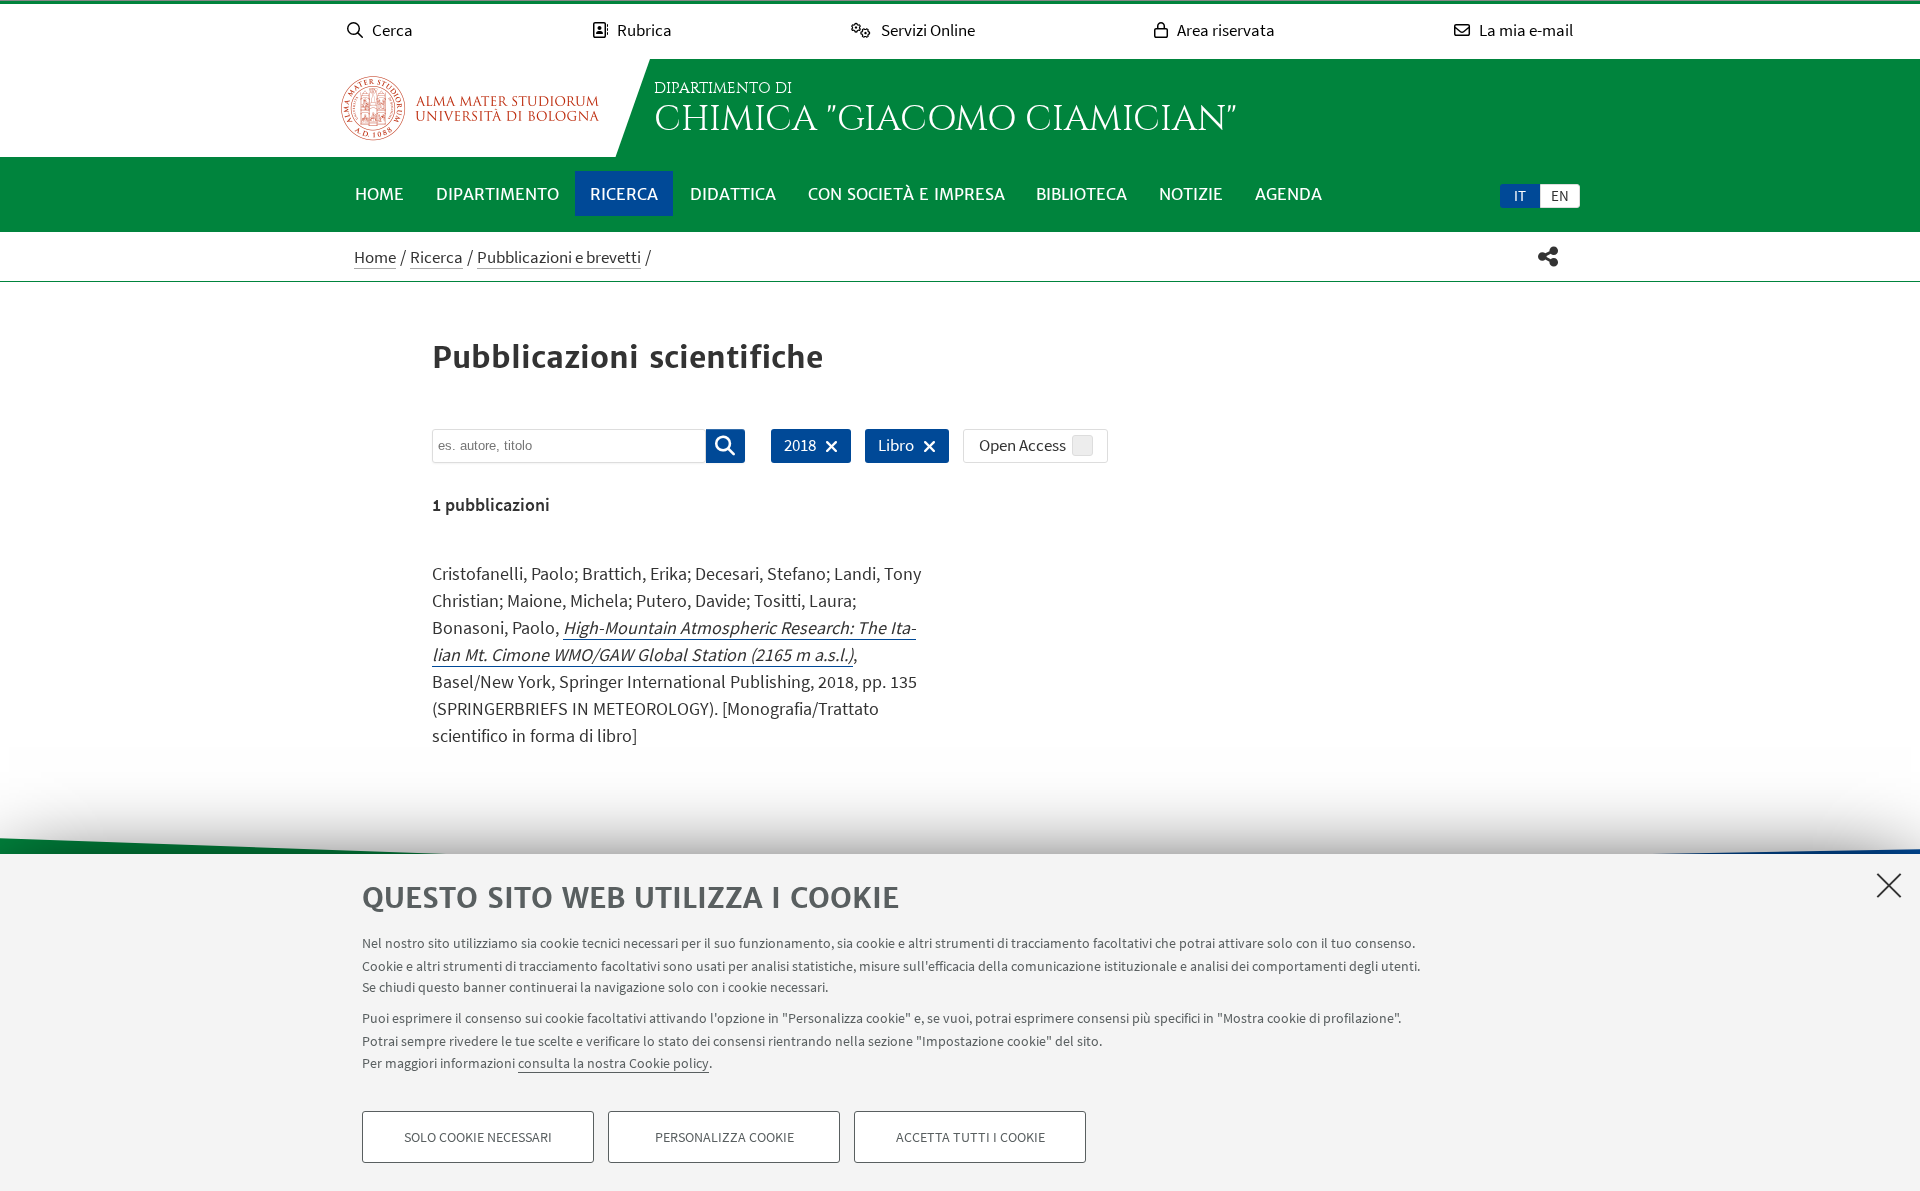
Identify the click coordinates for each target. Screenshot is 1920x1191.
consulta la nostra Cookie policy (613, 1063)
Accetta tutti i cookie (970, 1137)
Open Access (1022, 445)
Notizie (1191, 194)
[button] (1548, 256)
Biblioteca (1081, 194)
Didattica (733, 194)
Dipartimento (497, 194)
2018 (793, 448)
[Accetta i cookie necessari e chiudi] (1889, 885)
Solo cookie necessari (478, 1137)
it (1520, 195)
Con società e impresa (906, 194)
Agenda (1288, 194)
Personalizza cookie (724, 1137)
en (1560, 195)
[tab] (1520, 195)
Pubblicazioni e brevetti (559, 257)
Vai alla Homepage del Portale (470, 108)
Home (379, 194)
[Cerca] (725, 446)
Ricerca (624, 194)
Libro (889, 448)
